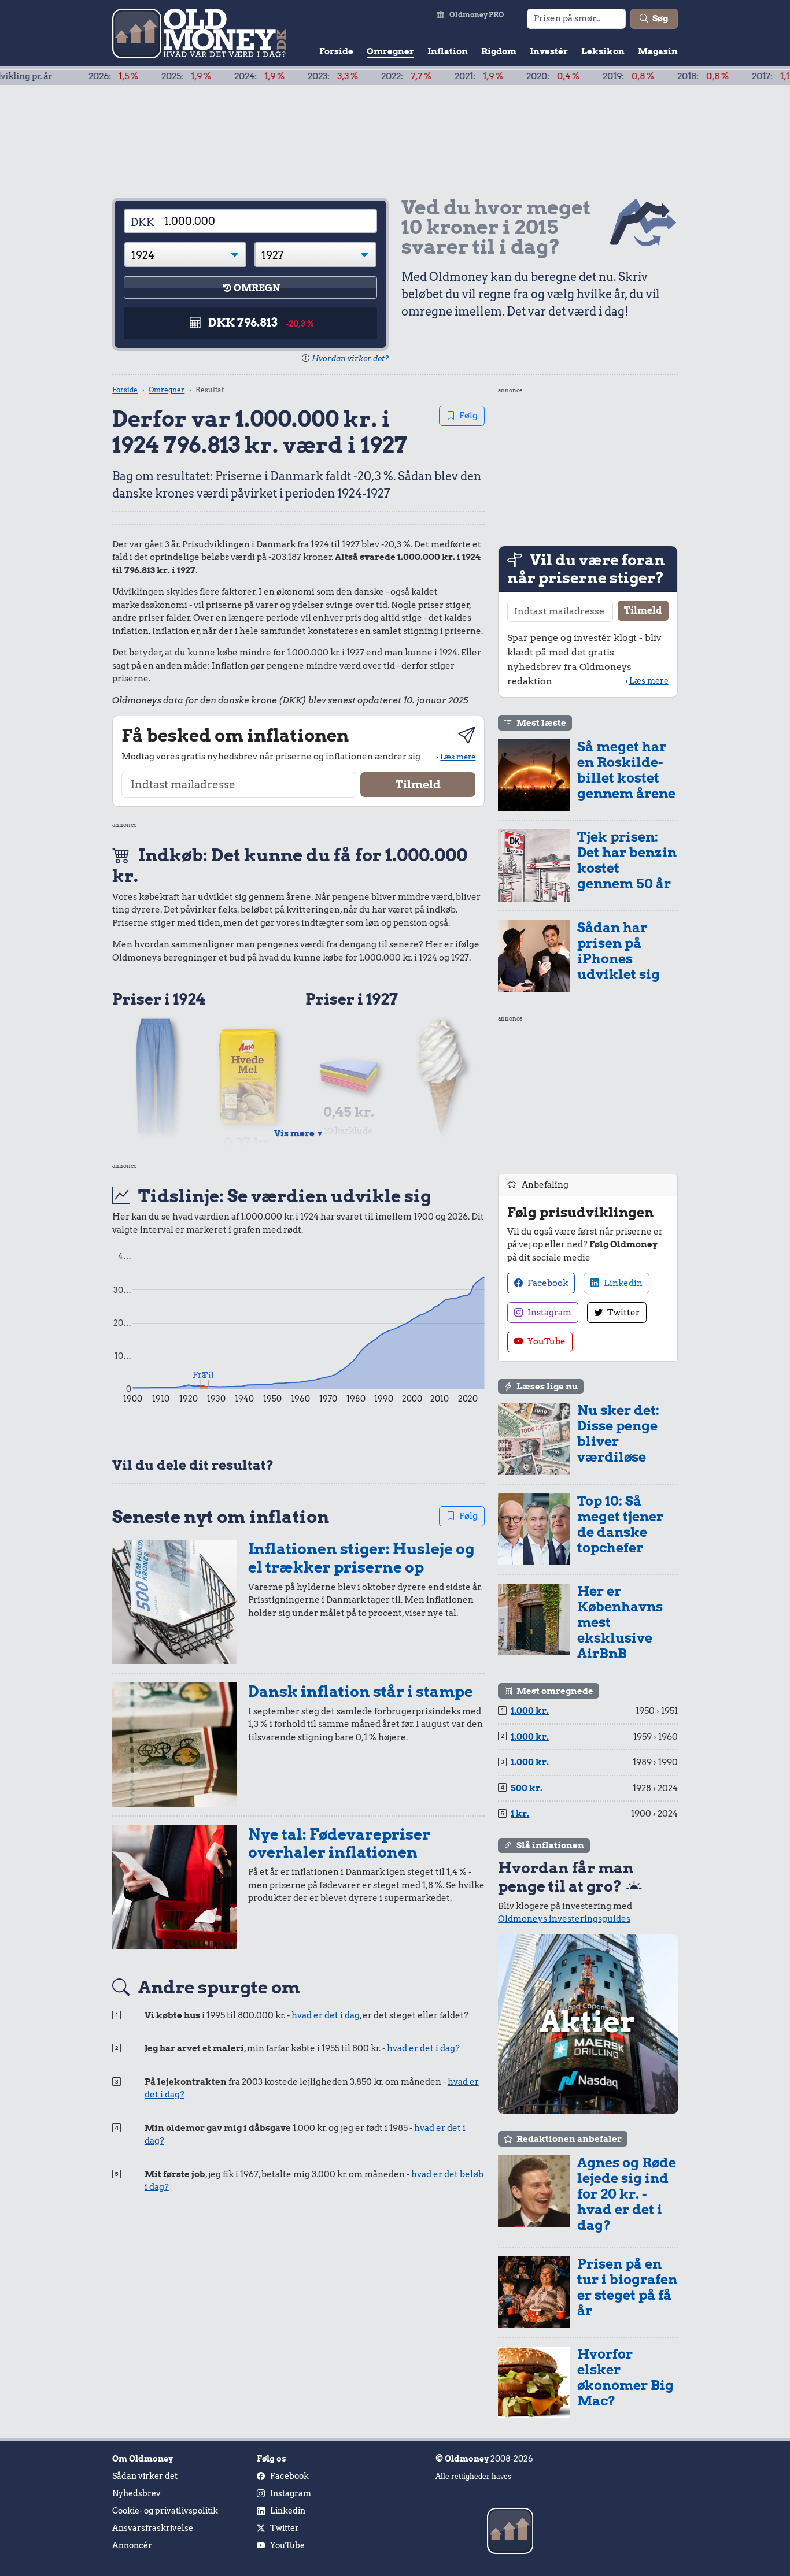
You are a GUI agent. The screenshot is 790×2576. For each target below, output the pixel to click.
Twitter (623, 1313)
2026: (54, 76)
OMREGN (257, 288)
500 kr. (527, 1788)
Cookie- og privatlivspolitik (165, 2511)
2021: (419, 76)
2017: (716, 76)
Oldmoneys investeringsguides (564, 1919)
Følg (468, 416)
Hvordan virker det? (350, 359)
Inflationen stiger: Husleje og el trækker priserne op (361, 1558)
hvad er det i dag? (423, 2048)
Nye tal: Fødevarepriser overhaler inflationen (339, 1843)
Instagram (549, 1313)
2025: (127, 76)
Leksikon (603, 51)
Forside (336, 51)
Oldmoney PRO (477, 15)
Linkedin (622, 1283)
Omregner (390, 51)
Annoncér (132, 2545)
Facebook (547, 1283)
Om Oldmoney (143, 2459)
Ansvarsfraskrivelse (153, 2528)
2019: (569, 76)
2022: (347, 76)
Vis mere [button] (299, 1133)
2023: (273, 76)
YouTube (546, 1341)
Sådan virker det (145, 2476)
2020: (493, 76)
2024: (200, 76)
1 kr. (520, 1814)
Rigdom (499, 51)
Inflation (448, 51)
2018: (643, 76)
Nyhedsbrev (136, 2493)
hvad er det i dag (326, 2015)
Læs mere (458, 757)
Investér (549, 51)
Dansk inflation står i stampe (361, 1691)
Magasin (658, 51)
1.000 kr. (530, 1711)
